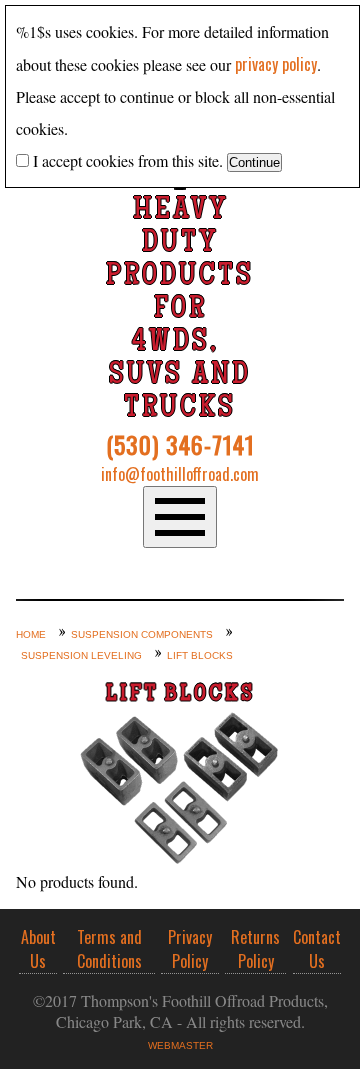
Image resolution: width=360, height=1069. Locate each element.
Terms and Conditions (109, 949)
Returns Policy (255, 949)
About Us (38, 949)
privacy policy (276, 64)
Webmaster (180, 1045)
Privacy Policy (190, 949)
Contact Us (317, 949)
